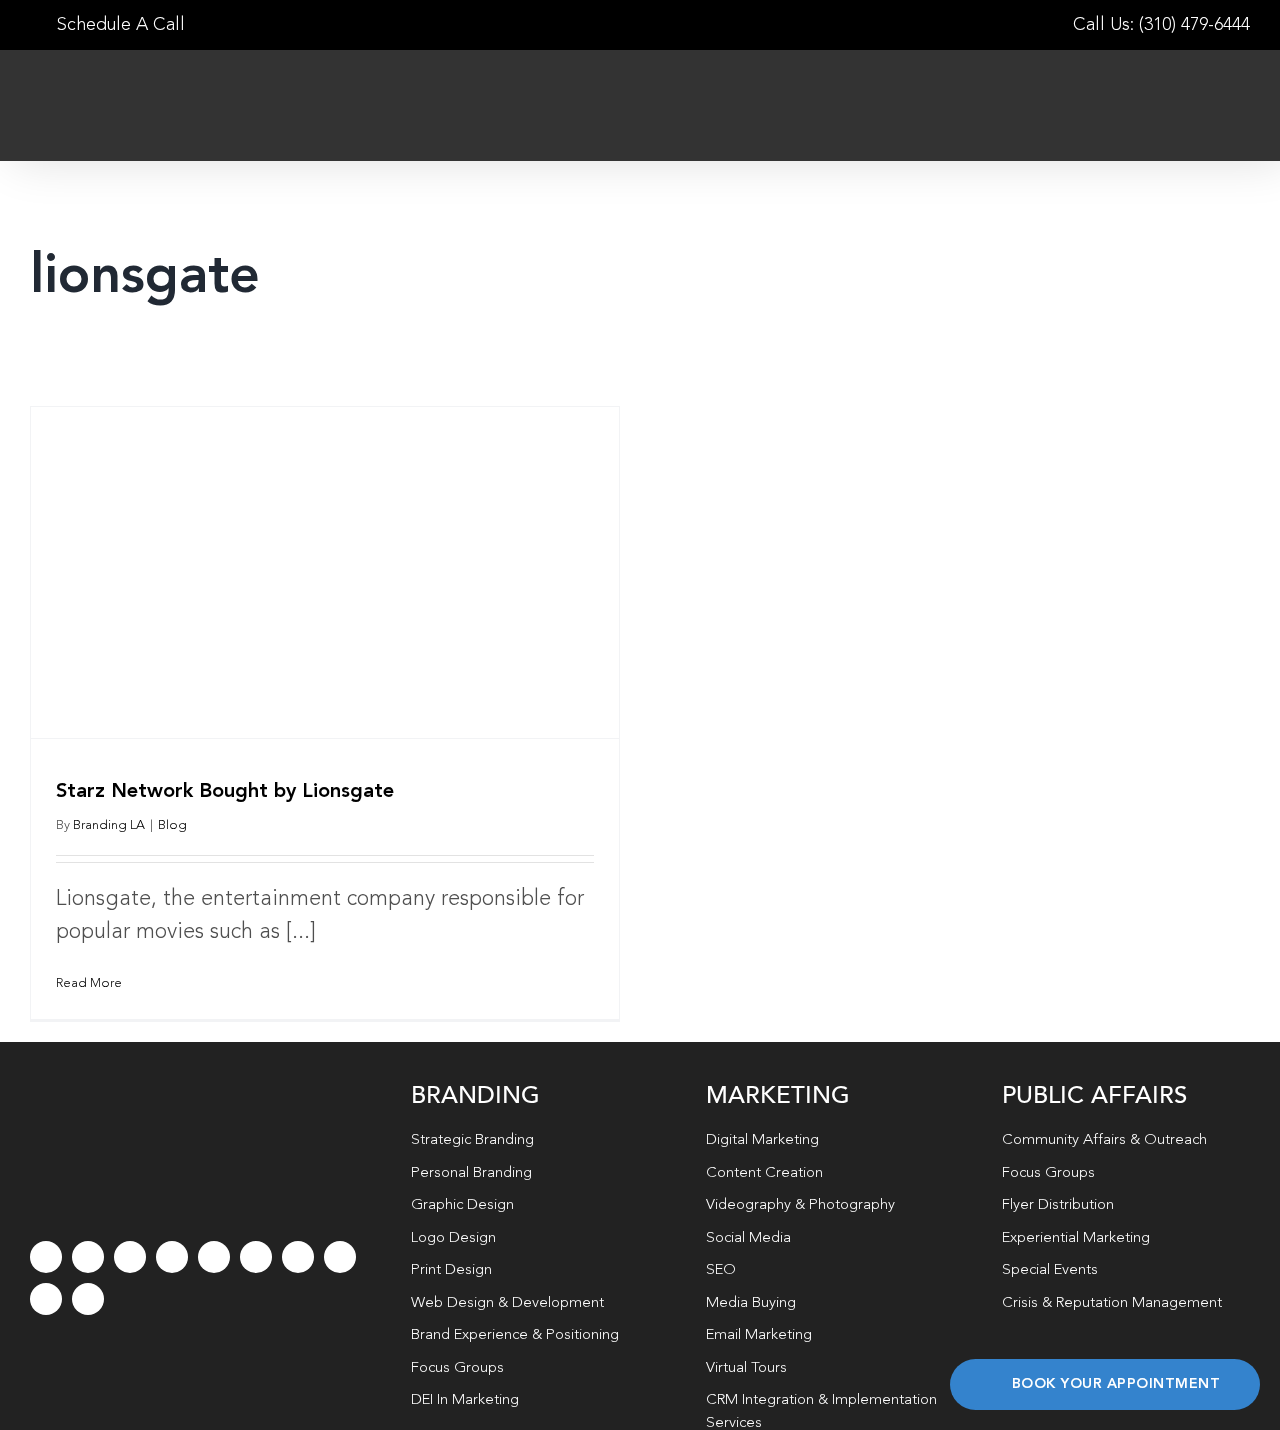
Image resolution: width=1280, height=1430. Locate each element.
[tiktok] (172, 1257)
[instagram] (130, 1257)
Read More (89, 983)
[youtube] (214, 1257)
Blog (172, 825)
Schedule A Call (118, 25)
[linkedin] (256, 1257)
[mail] (46, 1299)
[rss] (298, 1257)
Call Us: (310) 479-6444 (1161, 25)
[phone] (88, 1299)
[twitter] (88, 1257)
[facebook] (46, 1257)
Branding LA (109, 825)
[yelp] (340, 1257)
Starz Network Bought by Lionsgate (225, 792)
